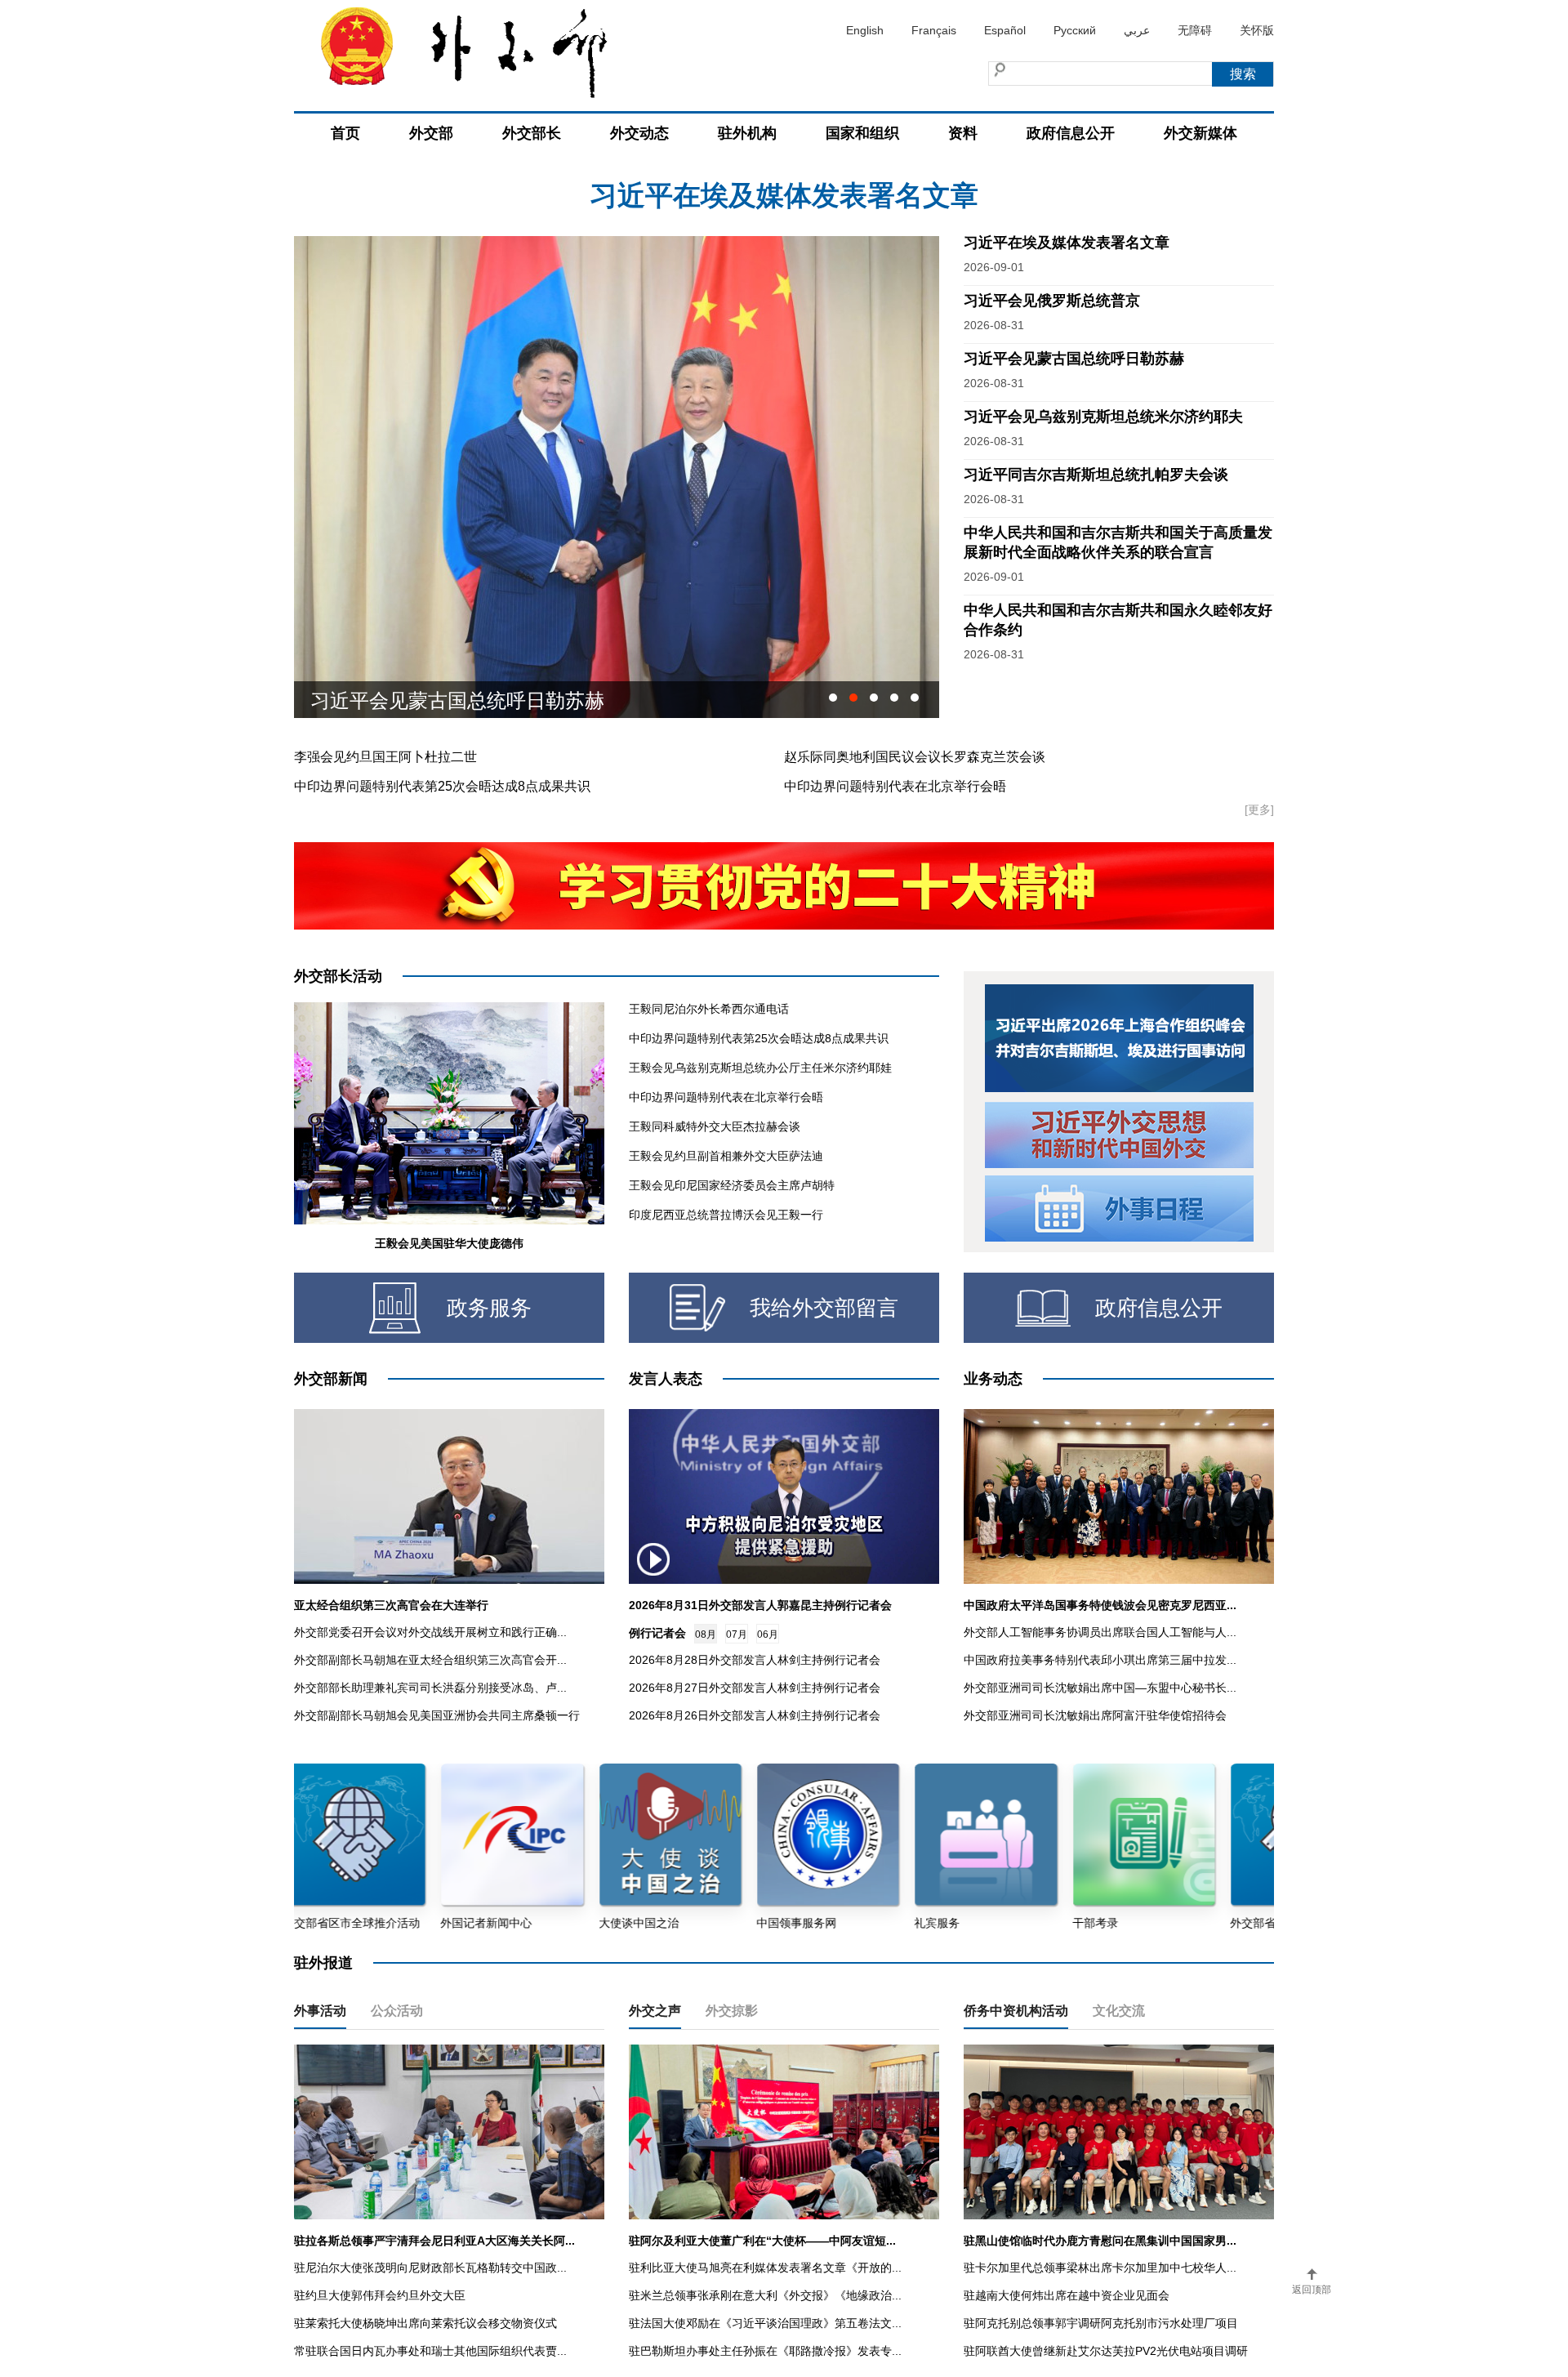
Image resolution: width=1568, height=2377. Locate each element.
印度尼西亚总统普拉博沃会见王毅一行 (726, 1215)
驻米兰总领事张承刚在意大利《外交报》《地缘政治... (765, 2295)
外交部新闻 (331, 1379)
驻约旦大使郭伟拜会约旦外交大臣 (380, 2295)
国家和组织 (862, 133)
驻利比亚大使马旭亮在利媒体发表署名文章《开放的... (765, 2268)
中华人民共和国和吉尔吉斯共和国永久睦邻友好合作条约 (784, 195)
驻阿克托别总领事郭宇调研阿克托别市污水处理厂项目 (1101, 2323)
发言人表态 (666, 1379)
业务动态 (993, 1379)
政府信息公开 (1071, 133)
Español (1005, 30)
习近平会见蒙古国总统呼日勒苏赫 (1074, 359)
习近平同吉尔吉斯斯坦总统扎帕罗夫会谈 (1096, 475)
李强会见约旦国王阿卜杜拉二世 (385, 757)
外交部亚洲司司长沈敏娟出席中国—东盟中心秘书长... (1100, 1688)
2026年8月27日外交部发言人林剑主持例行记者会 (755, 1688)
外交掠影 (732, 2011)
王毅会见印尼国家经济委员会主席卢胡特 (732, 1185)
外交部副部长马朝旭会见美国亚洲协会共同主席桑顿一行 (437, 1715)
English (865, 30)
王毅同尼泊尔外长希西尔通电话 (709, 1009)
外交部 (431, 133)
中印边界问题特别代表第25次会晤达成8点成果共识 (442, 786)
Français (934, 30)
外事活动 (320, 2011)
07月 (737, 1634)
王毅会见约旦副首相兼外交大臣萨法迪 (726, 1156)
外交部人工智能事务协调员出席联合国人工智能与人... (1100, 1632)
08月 (706, 1634)
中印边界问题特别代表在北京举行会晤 (895, 786)
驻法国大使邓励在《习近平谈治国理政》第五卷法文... (765, 2323)
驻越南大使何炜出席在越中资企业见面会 (1067, 2295)
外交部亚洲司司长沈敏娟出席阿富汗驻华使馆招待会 (1095, 1715)
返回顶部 (1312, 2290)
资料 (963, 133)
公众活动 (397, 2011)
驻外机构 (747, 133)
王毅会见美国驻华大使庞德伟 (449, 1243)
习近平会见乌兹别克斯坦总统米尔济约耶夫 (497, 700)
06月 (768, 1634)
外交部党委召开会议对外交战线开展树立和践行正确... (430, 1632)
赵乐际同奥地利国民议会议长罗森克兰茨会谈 (915, 757)
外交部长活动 (338, 976)
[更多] (1259, 809)
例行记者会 (657, 1633)
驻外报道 (323, 1963)
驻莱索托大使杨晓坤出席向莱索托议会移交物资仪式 (425, 2323)
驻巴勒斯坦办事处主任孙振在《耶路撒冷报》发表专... (765, 2351)
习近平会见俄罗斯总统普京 (1052, 301)
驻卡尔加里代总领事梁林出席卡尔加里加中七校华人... (1100, 2268)
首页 (345, 133)
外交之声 (655, 2011)
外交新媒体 (1200, 133)
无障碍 (1195, 30)
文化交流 (1119, 2011)
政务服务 (489, 1308)
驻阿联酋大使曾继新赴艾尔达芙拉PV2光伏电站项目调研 (1106, 2351)
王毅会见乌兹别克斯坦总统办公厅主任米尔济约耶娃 (760, 1068)
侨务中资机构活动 (1016, 2011)
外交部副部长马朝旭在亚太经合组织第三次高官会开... (430, 1660)
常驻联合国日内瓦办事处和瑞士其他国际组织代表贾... (430, 2351)
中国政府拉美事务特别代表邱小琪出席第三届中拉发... (1100, 1660)
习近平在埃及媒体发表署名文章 (1067, 243)
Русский (1075, 30)
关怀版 (1257, 30)
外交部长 (532, 133)
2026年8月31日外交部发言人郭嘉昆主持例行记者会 (760, 1605)
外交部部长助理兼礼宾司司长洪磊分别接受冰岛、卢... (430, 1688)
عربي (1137, 30)
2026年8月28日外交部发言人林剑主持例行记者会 (755, 1660)
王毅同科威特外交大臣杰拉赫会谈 (715, 1126)
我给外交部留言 (824, 1308)
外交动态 (639, 133)
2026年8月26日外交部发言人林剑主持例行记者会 (755, 1715)
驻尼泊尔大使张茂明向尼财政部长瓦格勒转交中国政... (430, 2268)
